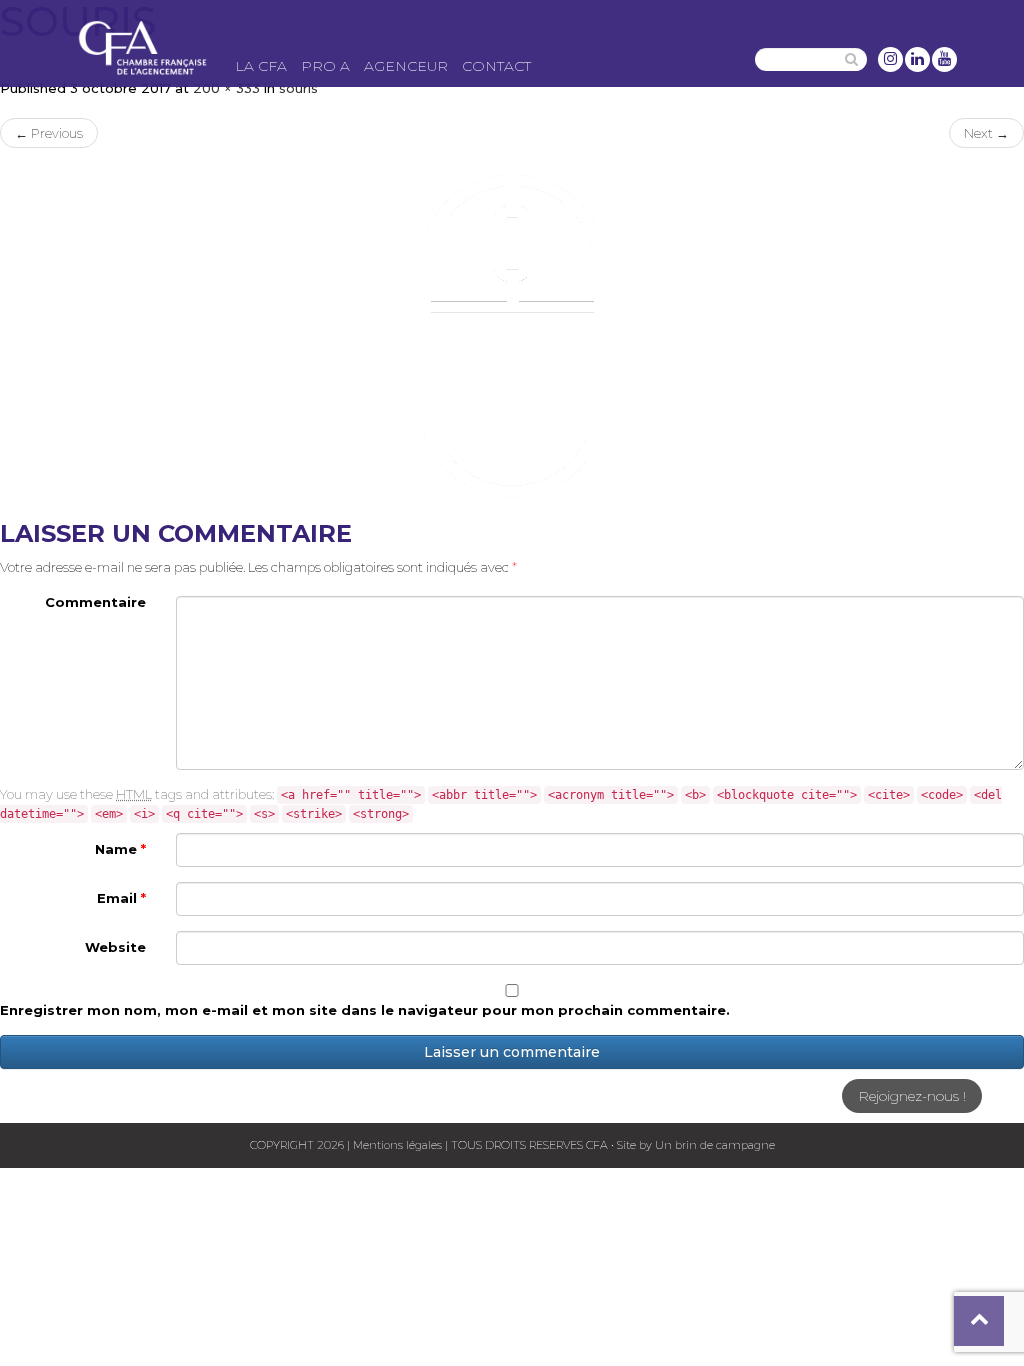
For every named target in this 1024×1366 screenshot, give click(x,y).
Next (986, 133)
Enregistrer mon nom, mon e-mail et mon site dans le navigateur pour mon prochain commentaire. (365, 1010)
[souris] (512, 334)
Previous (49, 133)
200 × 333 (226, 88)
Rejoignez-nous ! (912, 1096)
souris (298, 88)
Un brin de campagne (713, 1145)
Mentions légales (397, 1145)
